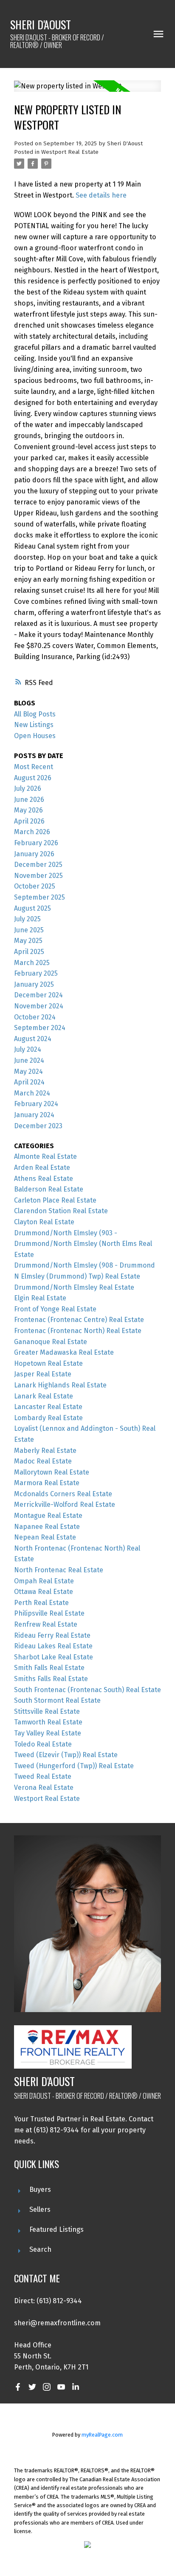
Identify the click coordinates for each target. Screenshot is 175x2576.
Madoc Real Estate (43, 1461)
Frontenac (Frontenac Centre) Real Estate (79, 1320)
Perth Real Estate (41, 1603)
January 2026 (34, 854)
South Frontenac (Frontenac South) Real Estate (87, 1690)
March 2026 (32, 832)
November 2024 (39, 1006)
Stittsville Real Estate (47, 1711)
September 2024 (40, 1028)
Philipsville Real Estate (49, 1613)
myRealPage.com (102, 2435)
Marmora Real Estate (47, 1483)
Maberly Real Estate (45, 1451)
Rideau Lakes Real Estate (53, 1646)
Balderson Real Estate (49, 1189)
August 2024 (33, 1039)
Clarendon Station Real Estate (61, 1211)
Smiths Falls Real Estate (51, 1679)
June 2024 (29, 1060)
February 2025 (36, 973)
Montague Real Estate (48, 1516)
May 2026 (28, 810)
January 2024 (34, 1115)
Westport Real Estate (70, 152)
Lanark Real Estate (44, 1396)
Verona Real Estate (44, 1788)
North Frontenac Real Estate (59, 1570)
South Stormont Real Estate (57, 1700)
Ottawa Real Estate (44, 1592)
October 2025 (35, 886)
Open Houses (35, 736)
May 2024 (28, 1071)
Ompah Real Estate (44, 1581)
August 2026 (33, 778)
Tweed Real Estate (43, 1776)
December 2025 (38, 865)
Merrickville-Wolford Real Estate (65, 1505)
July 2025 (27, 919)
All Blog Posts (35, 714)
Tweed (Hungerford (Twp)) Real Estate (74, 1766)
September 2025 (40, 897)
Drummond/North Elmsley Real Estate (74, 1287)
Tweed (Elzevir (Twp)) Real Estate (66, 1755)
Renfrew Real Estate (46, 1624)
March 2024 (32, 1093)
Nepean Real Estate (45, 1537)
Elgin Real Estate (40, 1298)
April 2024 (29, 1082)
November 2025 (38, 876)
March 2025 (32, 963)
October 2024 (35, 1017)
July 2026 (28, 788)
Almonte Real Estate (45, 1156)
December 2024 (38, 995)
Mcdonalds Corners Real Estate (63, 1494)
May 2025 (28, 941)
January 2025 (34, 984)
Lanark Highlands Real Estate (60, 1385)
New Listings (34, 725)
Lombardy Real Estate (48, 1418)
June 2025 (29, 930)
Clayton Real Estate (44, 1222)
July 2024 (28, 1049)
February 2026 (36, 843)
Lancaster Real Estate (48, 1407)
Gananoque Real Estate (51, 1342)
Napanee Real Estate (47, 1527)
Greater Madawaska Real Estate (64, 1352)
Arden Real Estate (42, 1168)
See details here (101, 195)
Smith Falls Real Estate (49, 1668)
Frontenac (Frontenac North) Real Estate (78, 1331)
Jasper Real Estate (43, 1374)
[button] (18, 2387)
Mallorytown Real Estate (52, 1472)
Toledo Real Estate (43, 1744)
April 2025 (29, 952)
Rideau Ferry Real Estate (52, 1635)
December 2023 (38, 1126)
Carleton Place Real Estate (55, 1200)
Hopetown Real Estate (48, 1363)
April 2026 (29, 821)
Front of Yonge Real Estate (55, 1309)
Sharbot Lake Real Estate (54, 1657)
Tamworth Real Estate (48, 1722)
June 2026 (29, 800)
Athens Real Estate (44, 1179)
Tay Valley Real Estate (48, 1733)
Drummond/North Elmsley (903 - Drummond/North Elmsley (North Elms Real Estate (83, 1244)
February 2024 (36, 1104)
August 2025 (32, 908)
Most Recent (34, 767)
